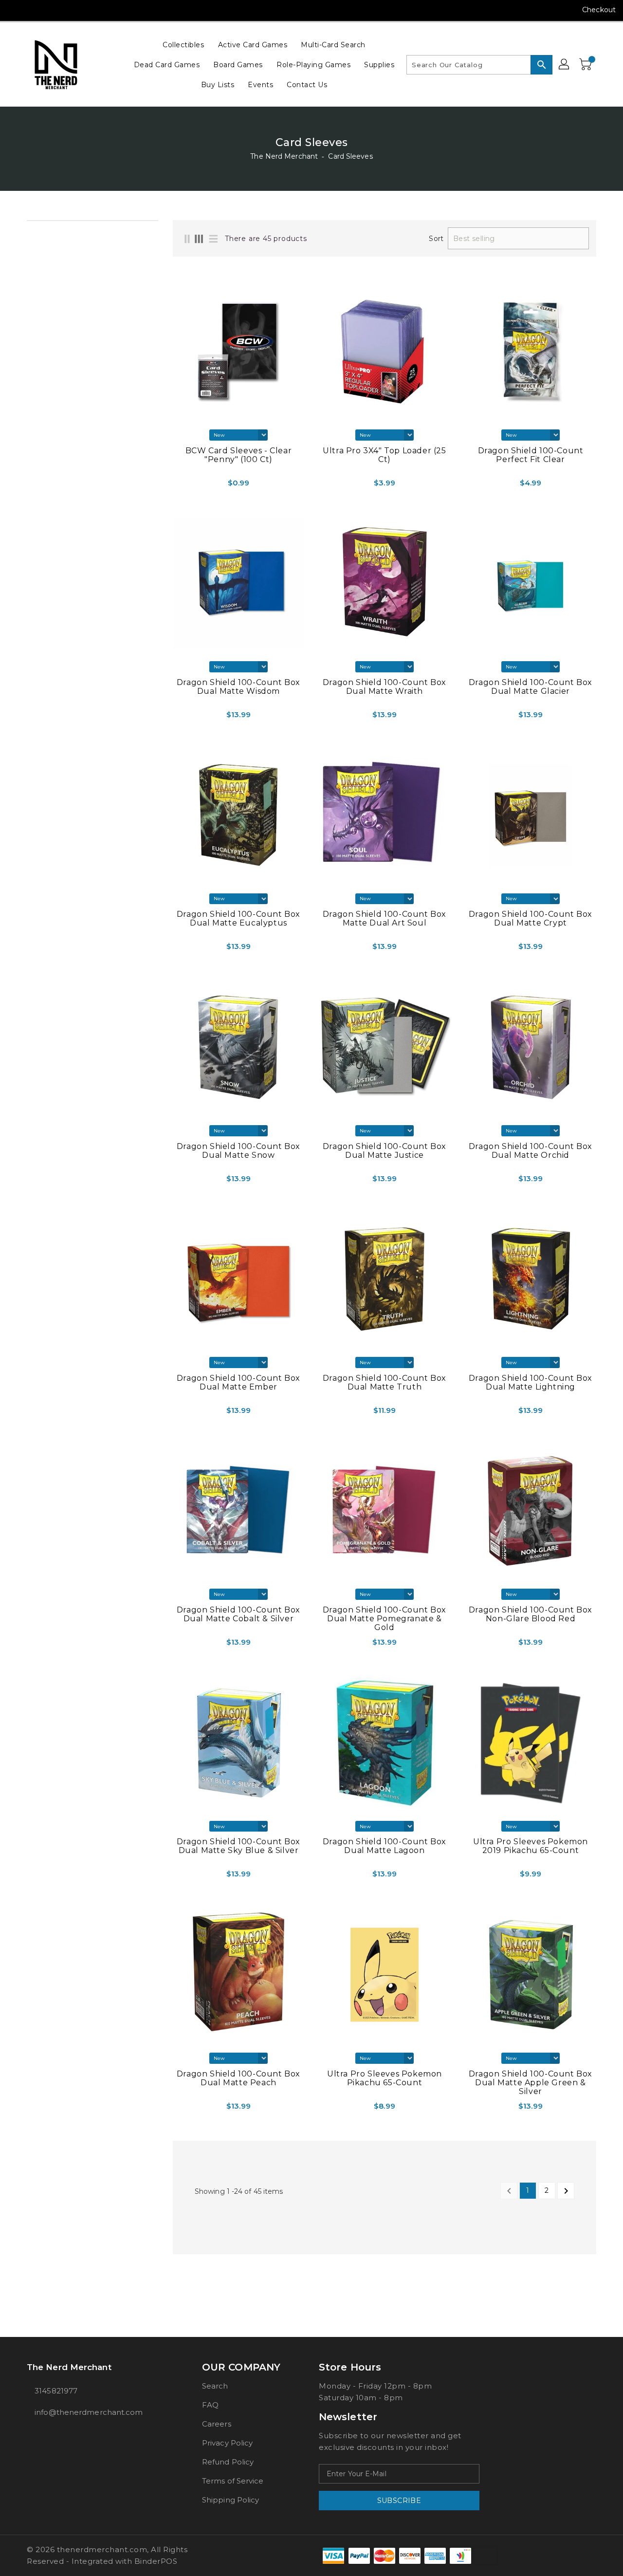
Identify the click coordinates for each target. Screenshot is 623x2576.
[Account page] (565, 65)
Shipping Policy (231, 2500)
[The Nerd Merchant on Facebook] (16, 10)
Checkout (599, 10)
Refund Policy (228, 2462)
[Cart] (586, 65)
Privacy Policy (227, 2443)
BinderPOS (156, 2561)
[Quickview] (194, 486)
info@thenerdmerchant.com (89, 2412)
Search (215, 2386)
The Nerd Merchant (284, 156)
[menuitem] (183, 45)
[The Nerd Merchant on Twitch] (90, 10)
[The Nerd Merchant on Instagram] (34, 10)
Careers (217, 2424)
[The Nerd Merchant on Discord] (71, 10)
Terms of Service (233, 2481)
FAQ (210, 2405)
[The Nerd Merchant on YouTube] (53, 10)
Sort (436, 239)
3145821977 (56, 2391)
